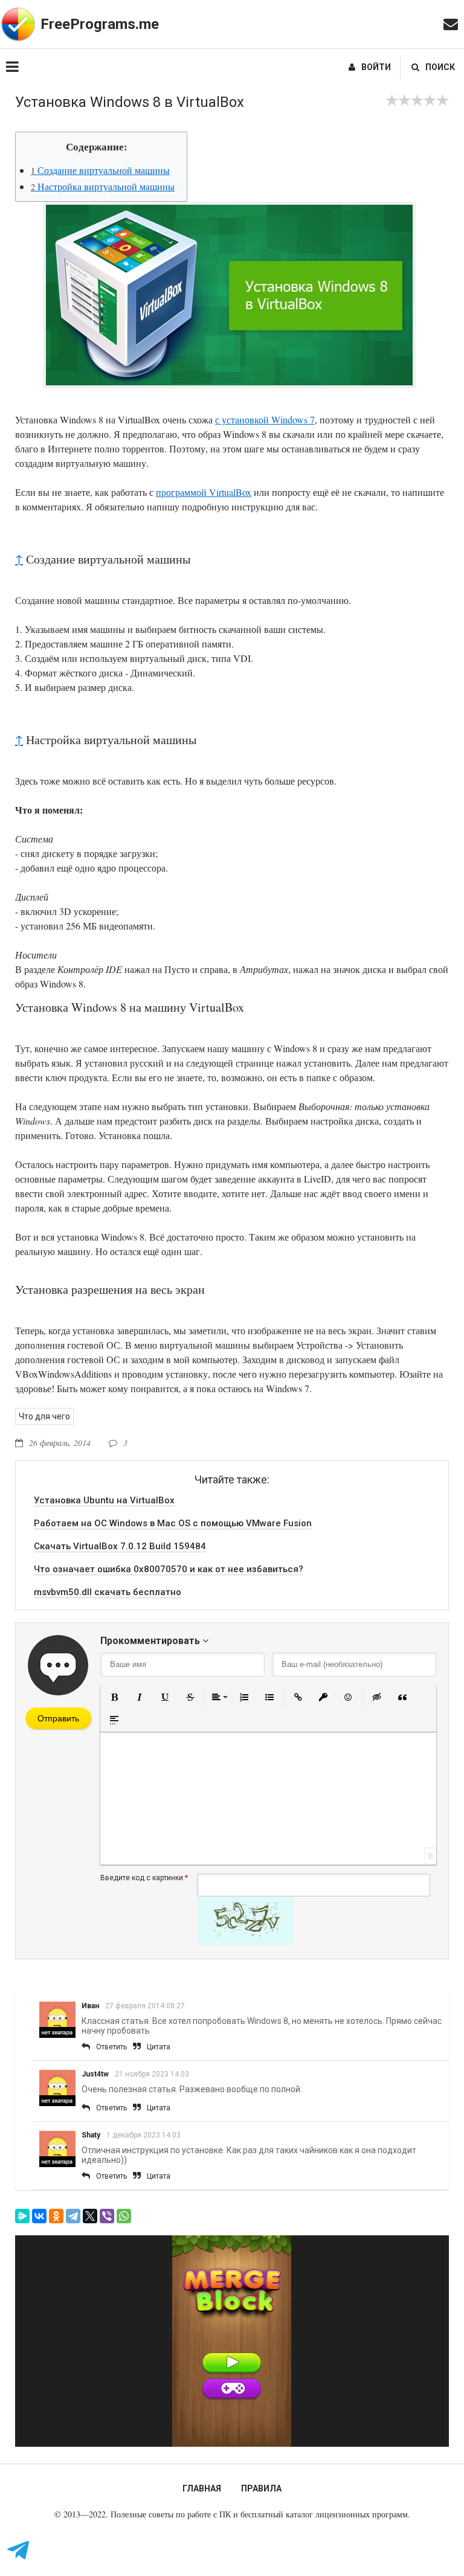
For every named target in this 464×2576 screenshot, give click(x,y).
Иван (90, 2006)
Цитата (159, 2047)
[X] (90, 2216)
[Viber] (107, 2216)
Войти (376, 67)
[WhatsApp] (124, 2216)
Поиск (440, 67)
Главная (202, 2488)
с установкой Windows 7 (265, 419)
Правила (261, 2488)
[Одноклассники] (56, 2216)
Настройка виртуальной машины (103, 186)
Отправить (58, 1718)
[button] (114, 1697)
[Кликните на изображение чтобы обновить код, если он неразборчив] (245, 1942)
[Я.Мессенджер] (22, 2216)
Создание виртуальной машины (100, 170)
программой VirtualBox (204, 492)
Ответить (111, 2047)
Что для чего (44, 1416)
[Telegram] (73, 2216)
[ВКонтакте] (39, 2216)
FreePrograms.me (100, 24)
